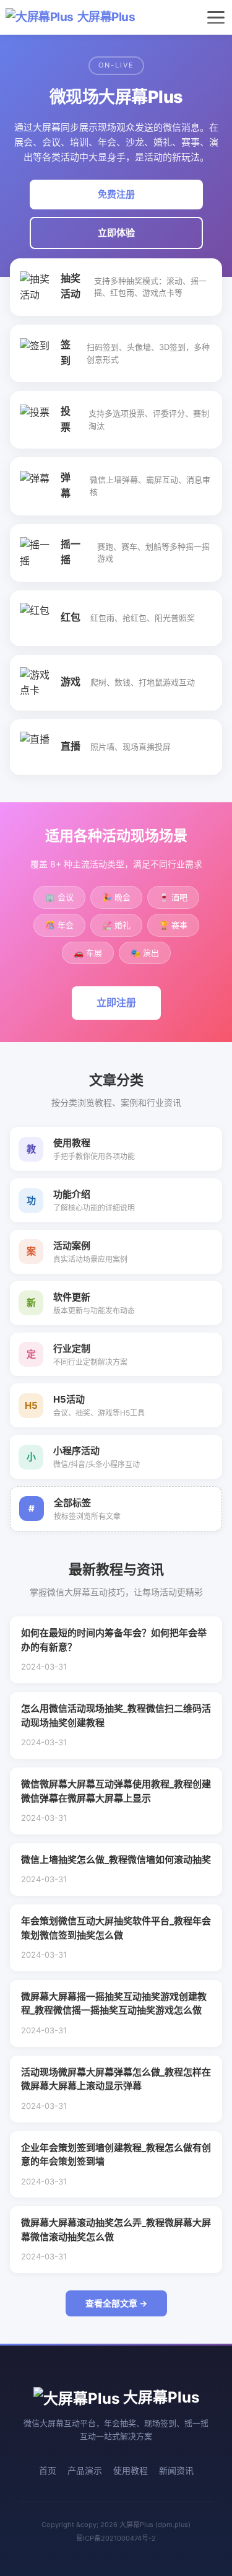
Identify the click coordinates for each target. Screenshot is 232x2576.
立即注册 (116, 1002)
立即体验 (116, 233)
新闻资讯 (176, 2470)
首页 (48, 2470)
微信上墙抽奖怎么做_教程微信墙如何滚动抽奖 (116, 1860)
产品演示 (85, 2470)
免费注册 (116, 194)
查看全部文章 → (116, 2303)
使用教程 (131, 2470)
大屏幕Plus (106, 17)
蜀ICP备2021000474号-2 (116, 2538)
